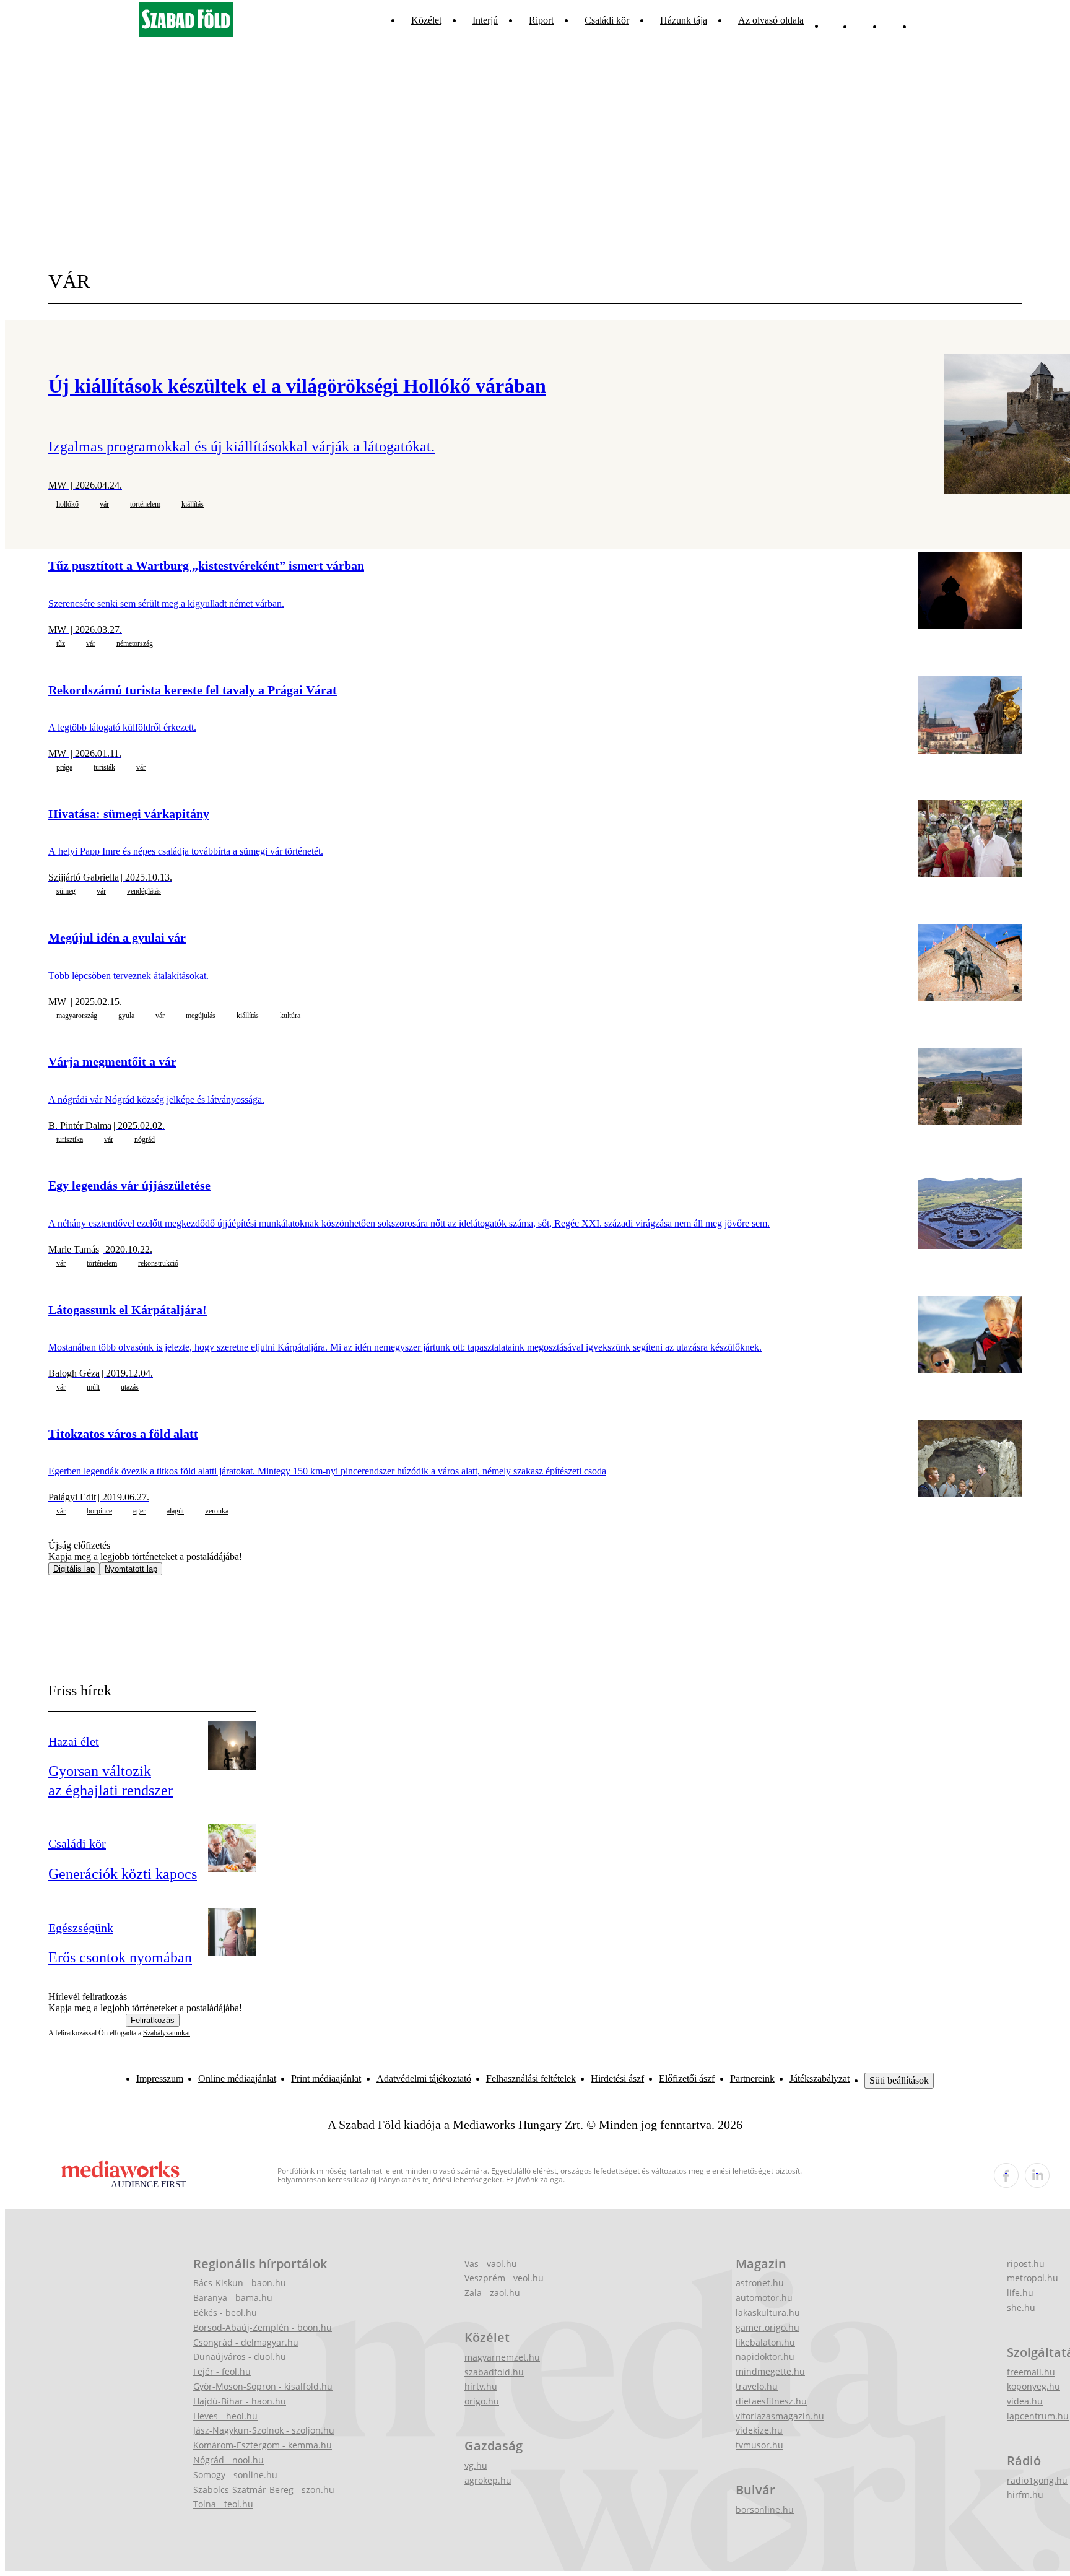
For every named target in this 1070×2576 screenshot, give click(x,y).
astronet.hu (760, 2283)
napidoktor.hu (765, 2356)
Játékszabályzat (820, 2078)
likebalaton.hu (765, 2342)
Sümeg (66, 891)
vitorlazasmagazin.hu (780, 2416)
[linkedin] (1037, 2175)
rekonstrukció (158, 1263)
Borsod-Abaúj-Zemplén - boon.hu (263, 2327)
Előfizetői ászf (687, 2078)
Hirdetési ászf (617, 2078)
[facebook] (1006, 2175)
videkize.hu (759, 2430)
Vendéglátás (144, 891)
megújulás (201, 1016)
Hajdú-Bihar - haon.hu (240, 2401)
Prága (64, 767)
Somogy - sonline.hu (235, 2475)
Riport (541, 20)
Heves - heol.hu (225, 2416)
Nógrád (145, 1139)
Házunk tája (684, 20)
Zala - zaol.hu (492, 2293)
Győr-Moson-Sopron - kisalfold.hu (263, 2386)
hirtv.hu (481, 2386)
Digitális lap (74, 1569)
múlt (93, 1387)
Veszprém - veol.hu (504, 2278)
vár (104, 504)
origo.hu (482, 2401)
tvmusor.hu (759, 2445)
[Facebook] (892, 20)
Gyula (126, 1016)
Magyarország (77, 1016)
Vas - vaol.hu (491, 2264)
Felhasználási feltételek (531, 2078)
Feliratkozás (153, 2020)
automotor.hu (764, 2298)
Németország (135, 643)
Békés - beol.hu (225, 2313)
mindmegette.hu (770, 2371)
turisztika (70, 1139)
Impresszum (160, 2078)
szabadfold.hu (494, 2372)
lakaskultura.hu (768, 2313)
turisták (104, 767)
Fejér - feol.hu (222, 2371)
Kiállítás (193, 504)
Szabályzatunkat (167, 2033)
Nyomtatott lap (131, 1569)
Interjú (485, 20)
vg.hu (476, 2465)
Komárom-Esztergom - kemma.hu (263, 2445)
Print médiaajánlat (326, 2078)
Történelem (145, 504)
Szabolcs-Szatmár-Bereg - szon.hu (264, 2490)
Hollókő (67, 504)
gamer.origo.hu (768, 2327)
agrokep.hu (488, 2480)
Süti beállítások (899, 2080)
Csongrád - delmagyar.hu (246, 2342)
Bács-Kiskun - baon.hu (240, 2283)
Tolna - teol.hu (223, 2504)
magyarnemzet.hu (502, 2357)
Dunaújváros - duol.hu (240, 2356)
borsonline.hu (765, 2509)
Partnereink (752, 2078)
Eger (139, 1511)
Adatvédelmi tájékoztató (424, 2078)
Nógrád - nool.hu (228, 2460)
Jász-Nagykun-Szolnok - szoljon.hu (264, 2430)
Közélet (426, 20)
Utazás (130, 1387)
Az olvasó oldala (771, 20)
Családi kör (607, 20)
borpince (99, 1511)
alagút (175, 1511)
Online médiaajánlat (237, 2078)
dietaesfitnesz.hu (771, 2401)
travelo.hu (757, 2386)
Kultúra (290, 1016)
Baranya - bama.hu (233, 2298)
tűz (61, 643)
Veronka (217, 1511)
